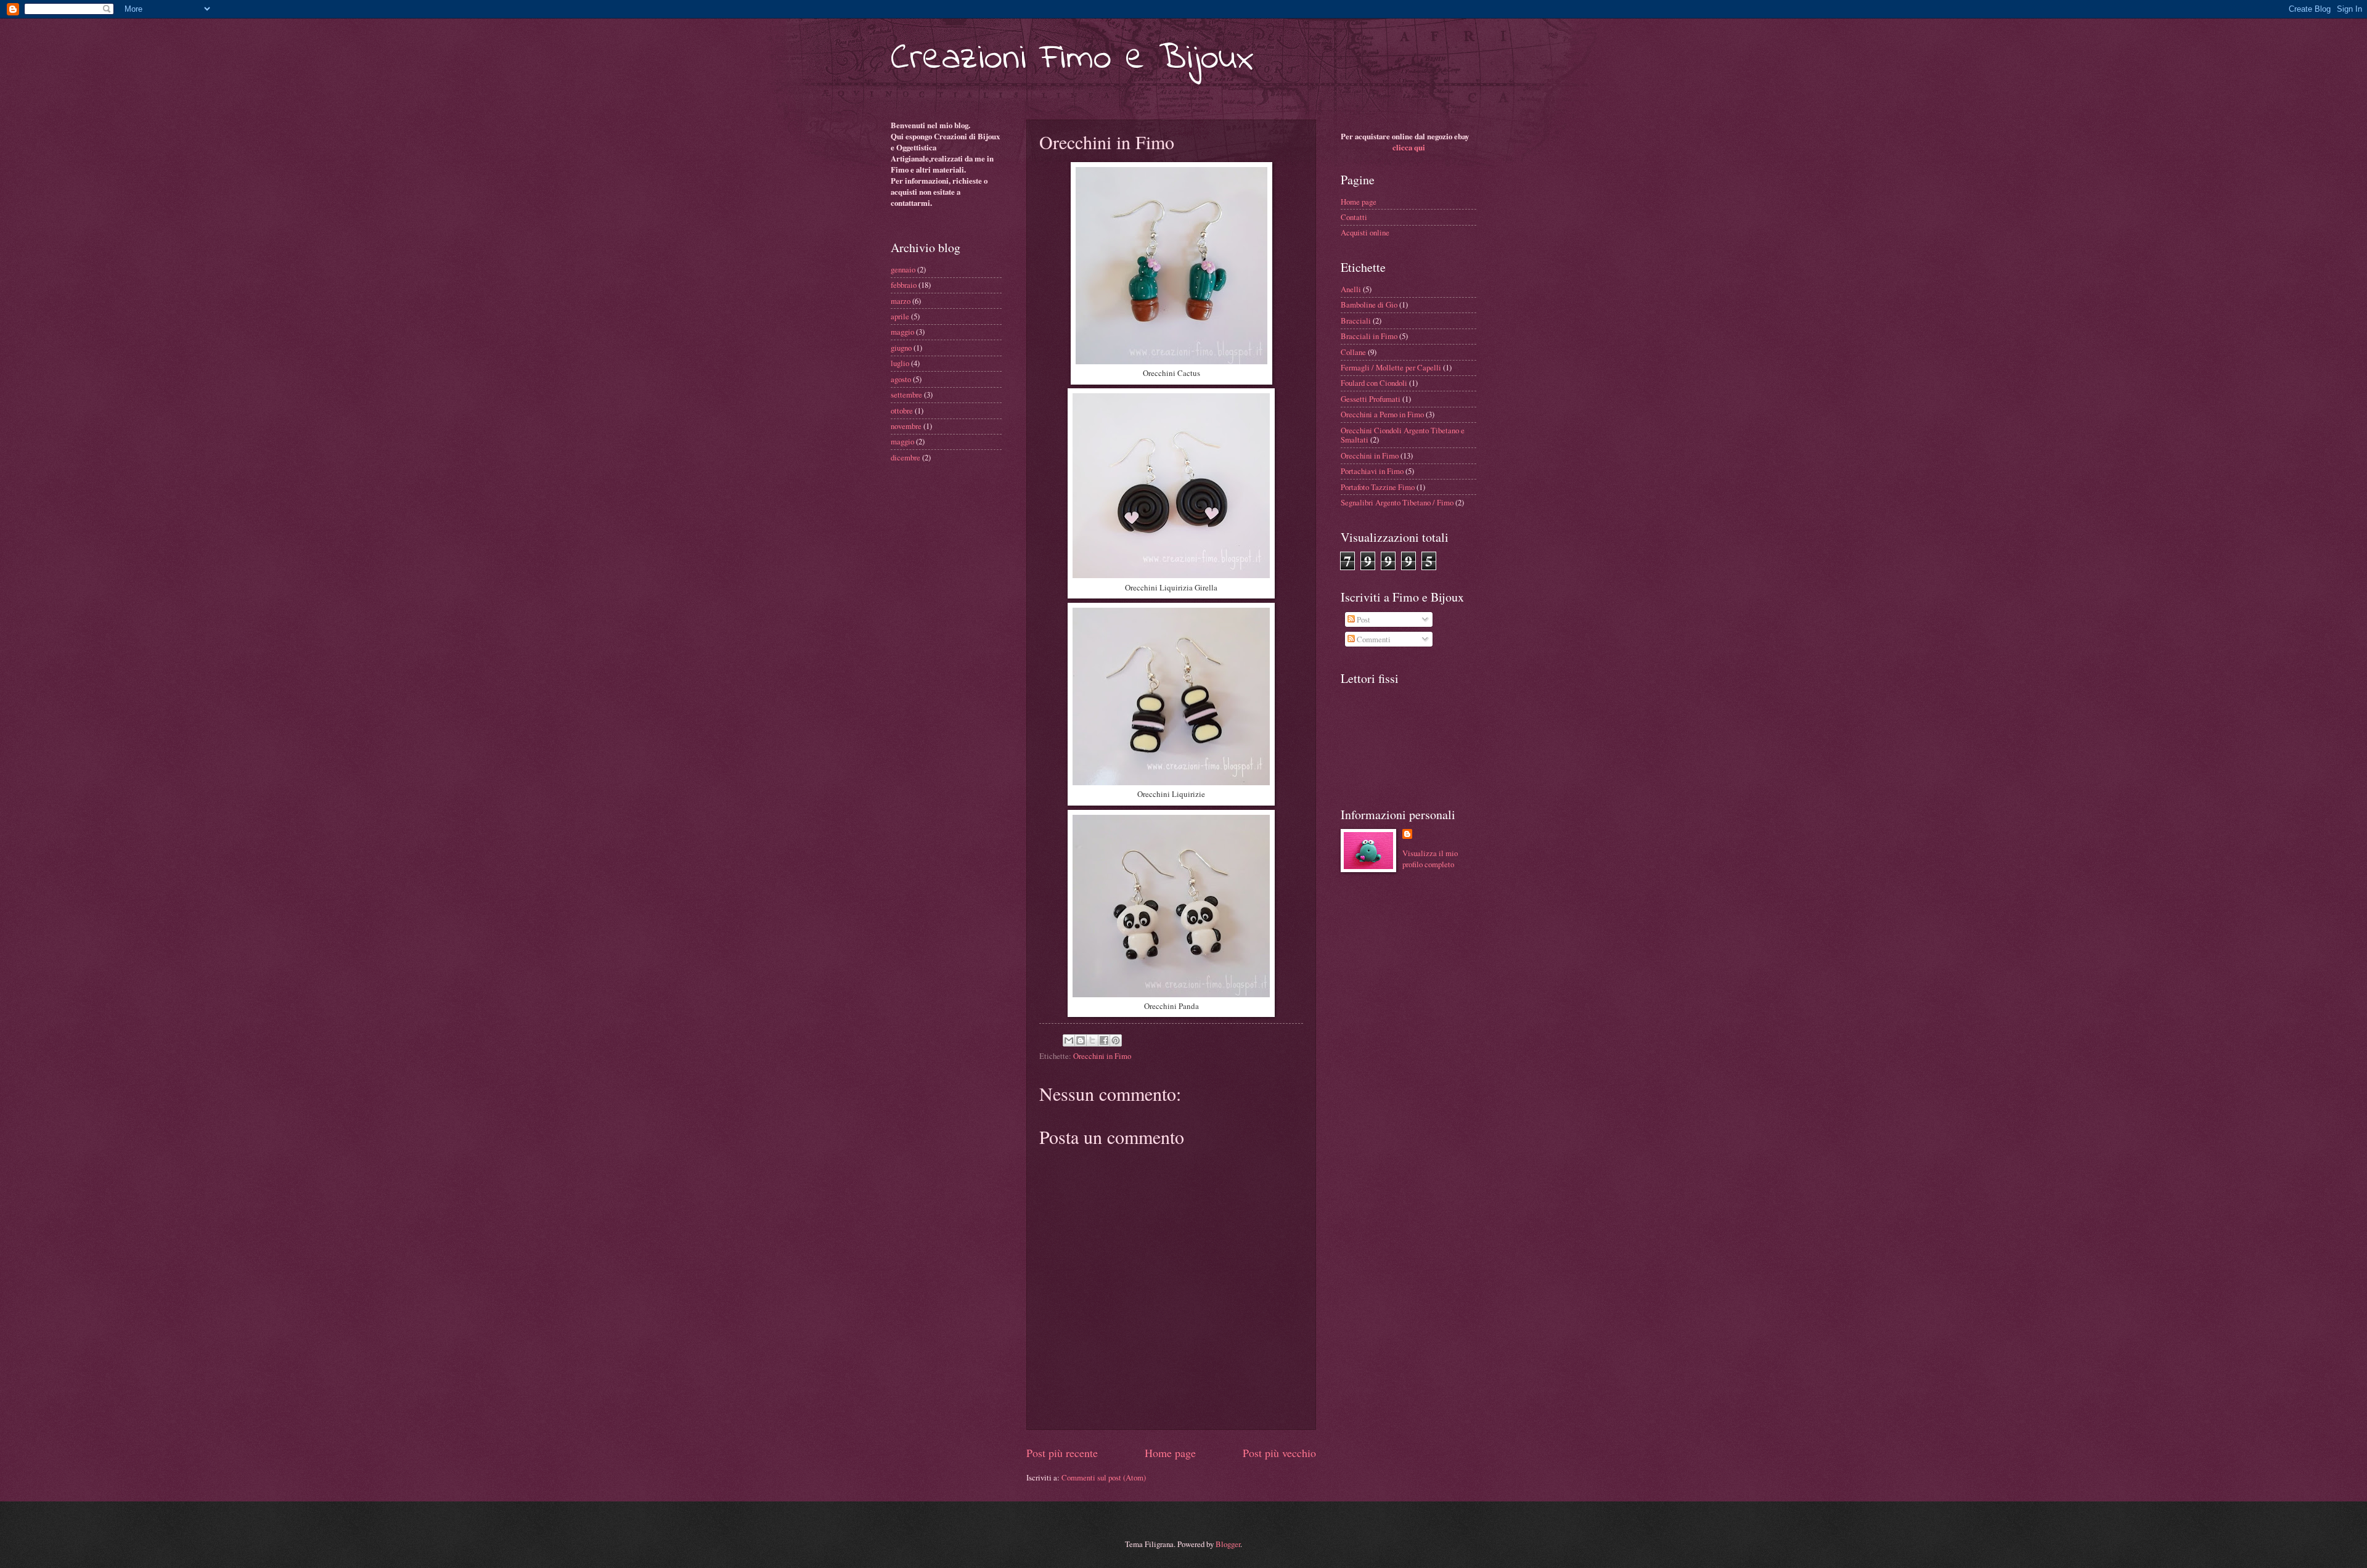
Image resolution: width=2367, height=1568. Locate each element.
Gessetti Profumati (1371, 399)
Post (1363, 619)
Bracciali (1356, 321)
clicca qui (1409, 147)
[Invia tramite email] (1069, 1040)
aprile (900, 316)
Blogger (1228, 1544)
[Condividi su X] (1092, 1040)
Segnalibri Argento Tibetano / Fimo (1397, 502)
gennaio (903, 269)
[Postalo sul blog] (1081, 1040)
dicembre (906, 457)
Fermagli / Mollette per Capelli (1391, 367)
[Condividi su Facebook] (1104, 1040)
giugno (901, 348)
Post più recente (1062, 1453)
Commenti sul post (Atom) (1104, 1477)
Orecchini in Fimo (1102, 1056)
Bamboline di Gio (1369, 304)
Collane (1353, 352)
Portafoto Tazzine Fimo (1378, 487)
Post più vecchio (1279, 1453)
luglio (900, 363)
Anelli (1351, 289)
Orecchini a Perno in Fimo (1382, 414)
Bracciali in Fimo (1369, 336)
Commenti (1373, 639)
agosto (901, 379)
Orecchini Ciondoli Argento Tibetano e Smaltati (1403, 435)
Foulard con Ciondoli (1374, 383)
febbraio (904, 285)
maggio (902, 332)
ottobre (902, 410)
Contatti (1354, 217)
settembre (906, 394)
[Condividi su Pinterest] (1116, 1040)
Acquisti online (1365, 232)
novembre (906, 426)
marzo (901, 301)
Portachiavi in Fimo (1372, 471)
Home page (1170, 1453)
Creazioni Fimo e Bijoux (1072, 59)
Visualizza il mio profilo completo (1430, 859)
